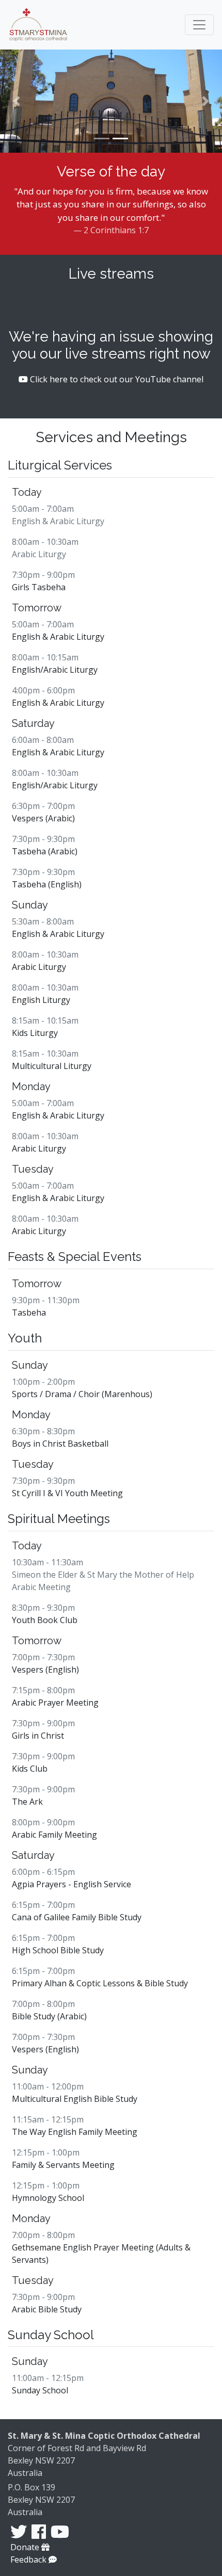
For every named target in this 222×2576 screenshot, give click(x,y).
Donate (26, 2547)
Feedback (29, 2559)
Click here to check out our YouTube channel (116, 379)
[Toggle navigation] (199, 25)
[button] (17, 101)
